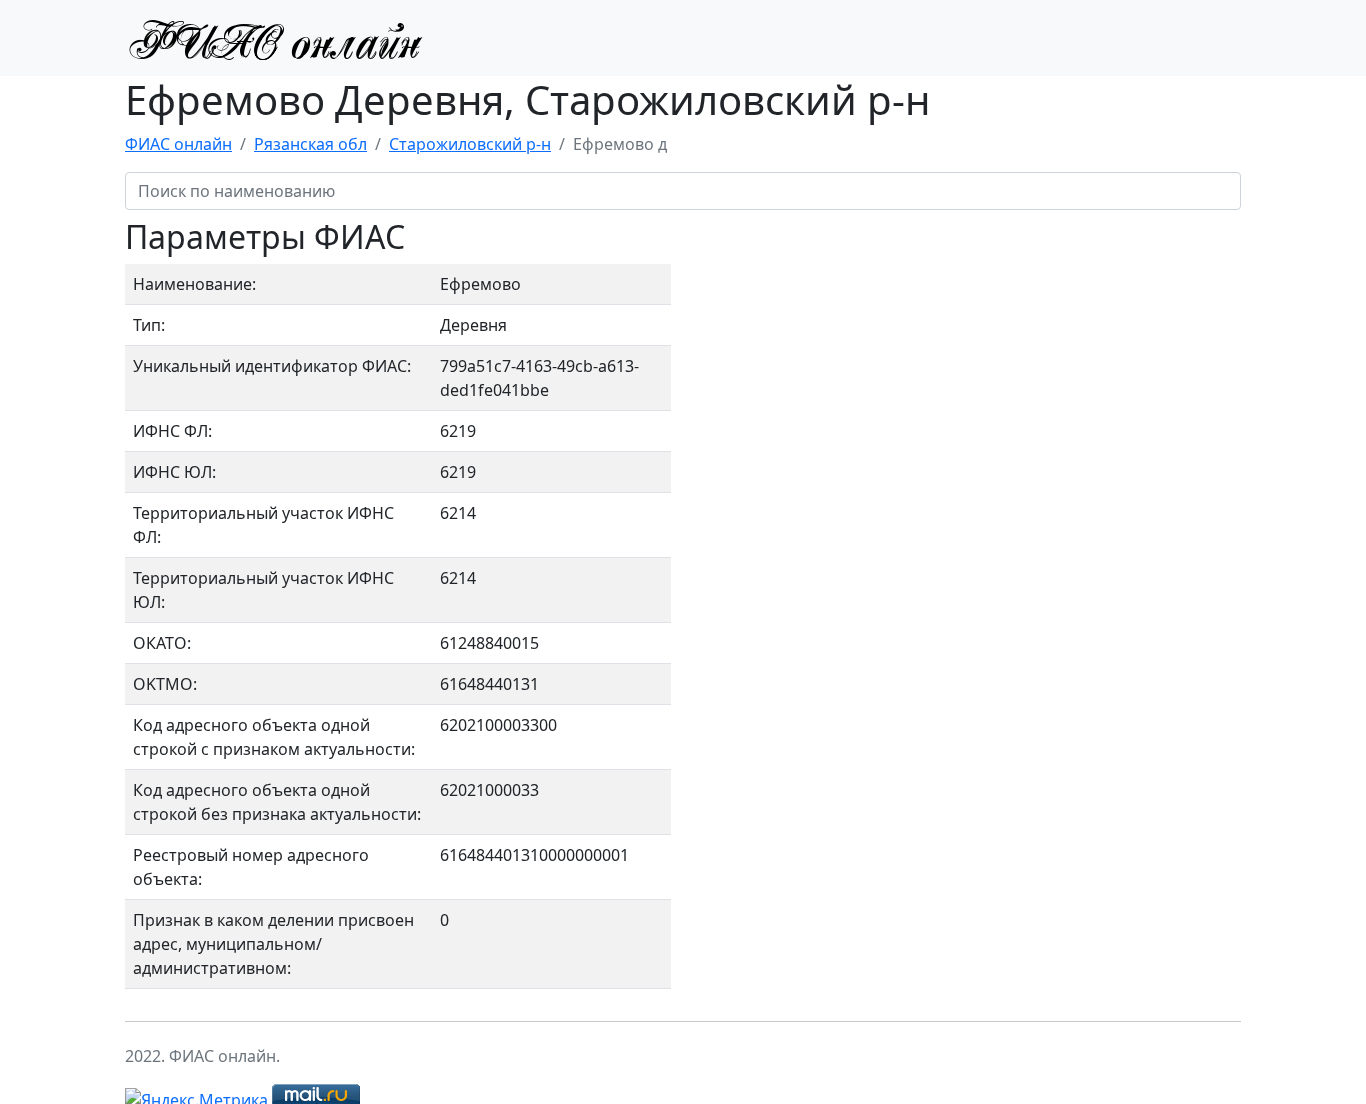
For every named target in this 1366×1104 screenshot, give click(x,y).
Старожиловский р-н (470, 144)
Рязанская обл (310, 144)
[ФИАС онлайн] (275, 38)
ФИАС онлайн (178, 144)
